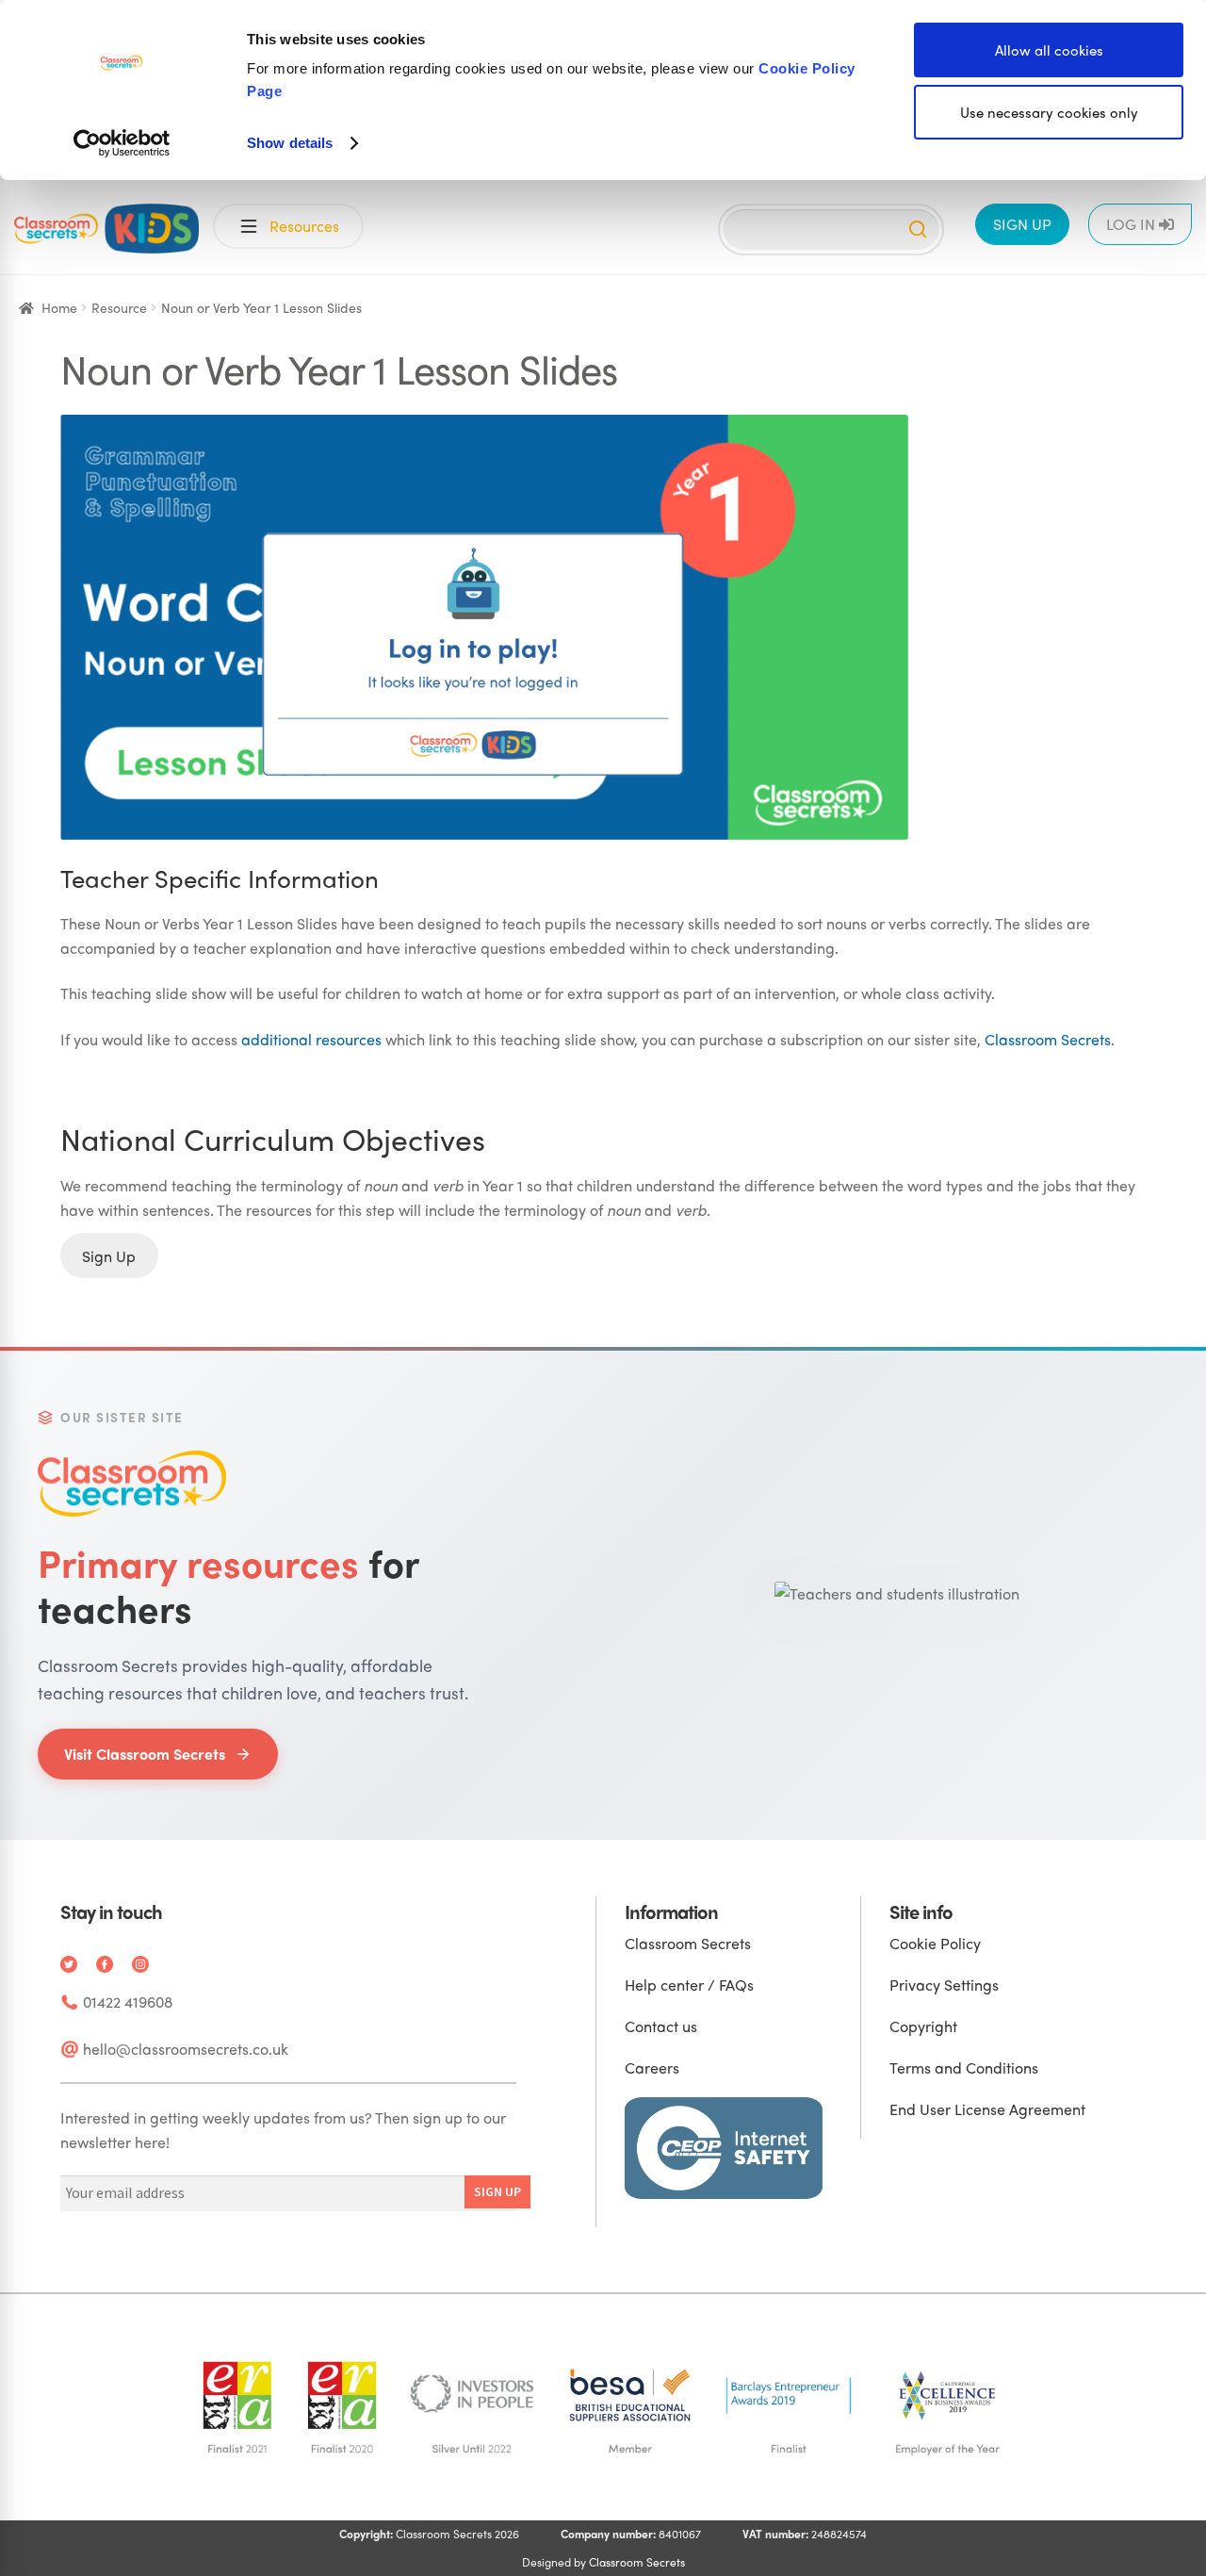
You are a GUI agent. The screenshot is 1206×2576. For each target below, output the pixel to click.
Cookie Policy (935, 1943)
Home (59, 307)
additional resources (311, 1039)
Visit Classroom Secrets (145, 1754)
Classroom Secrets (1048, 1039)
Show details (290, 143)
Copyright (923, 2026)
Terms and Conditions (964, 2067)
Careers (652, 2067)
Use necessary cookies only (1049, 112)
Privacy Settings (944, 1985)
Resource (119, 307)
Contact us (661, 2026)
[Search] (918, 229)
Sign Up (109, 1255)
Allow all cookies (1049, 50)
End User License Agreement (987, 2109)
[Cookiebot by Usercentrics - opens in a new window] (122, 143)
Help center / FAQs (689, 1985)
